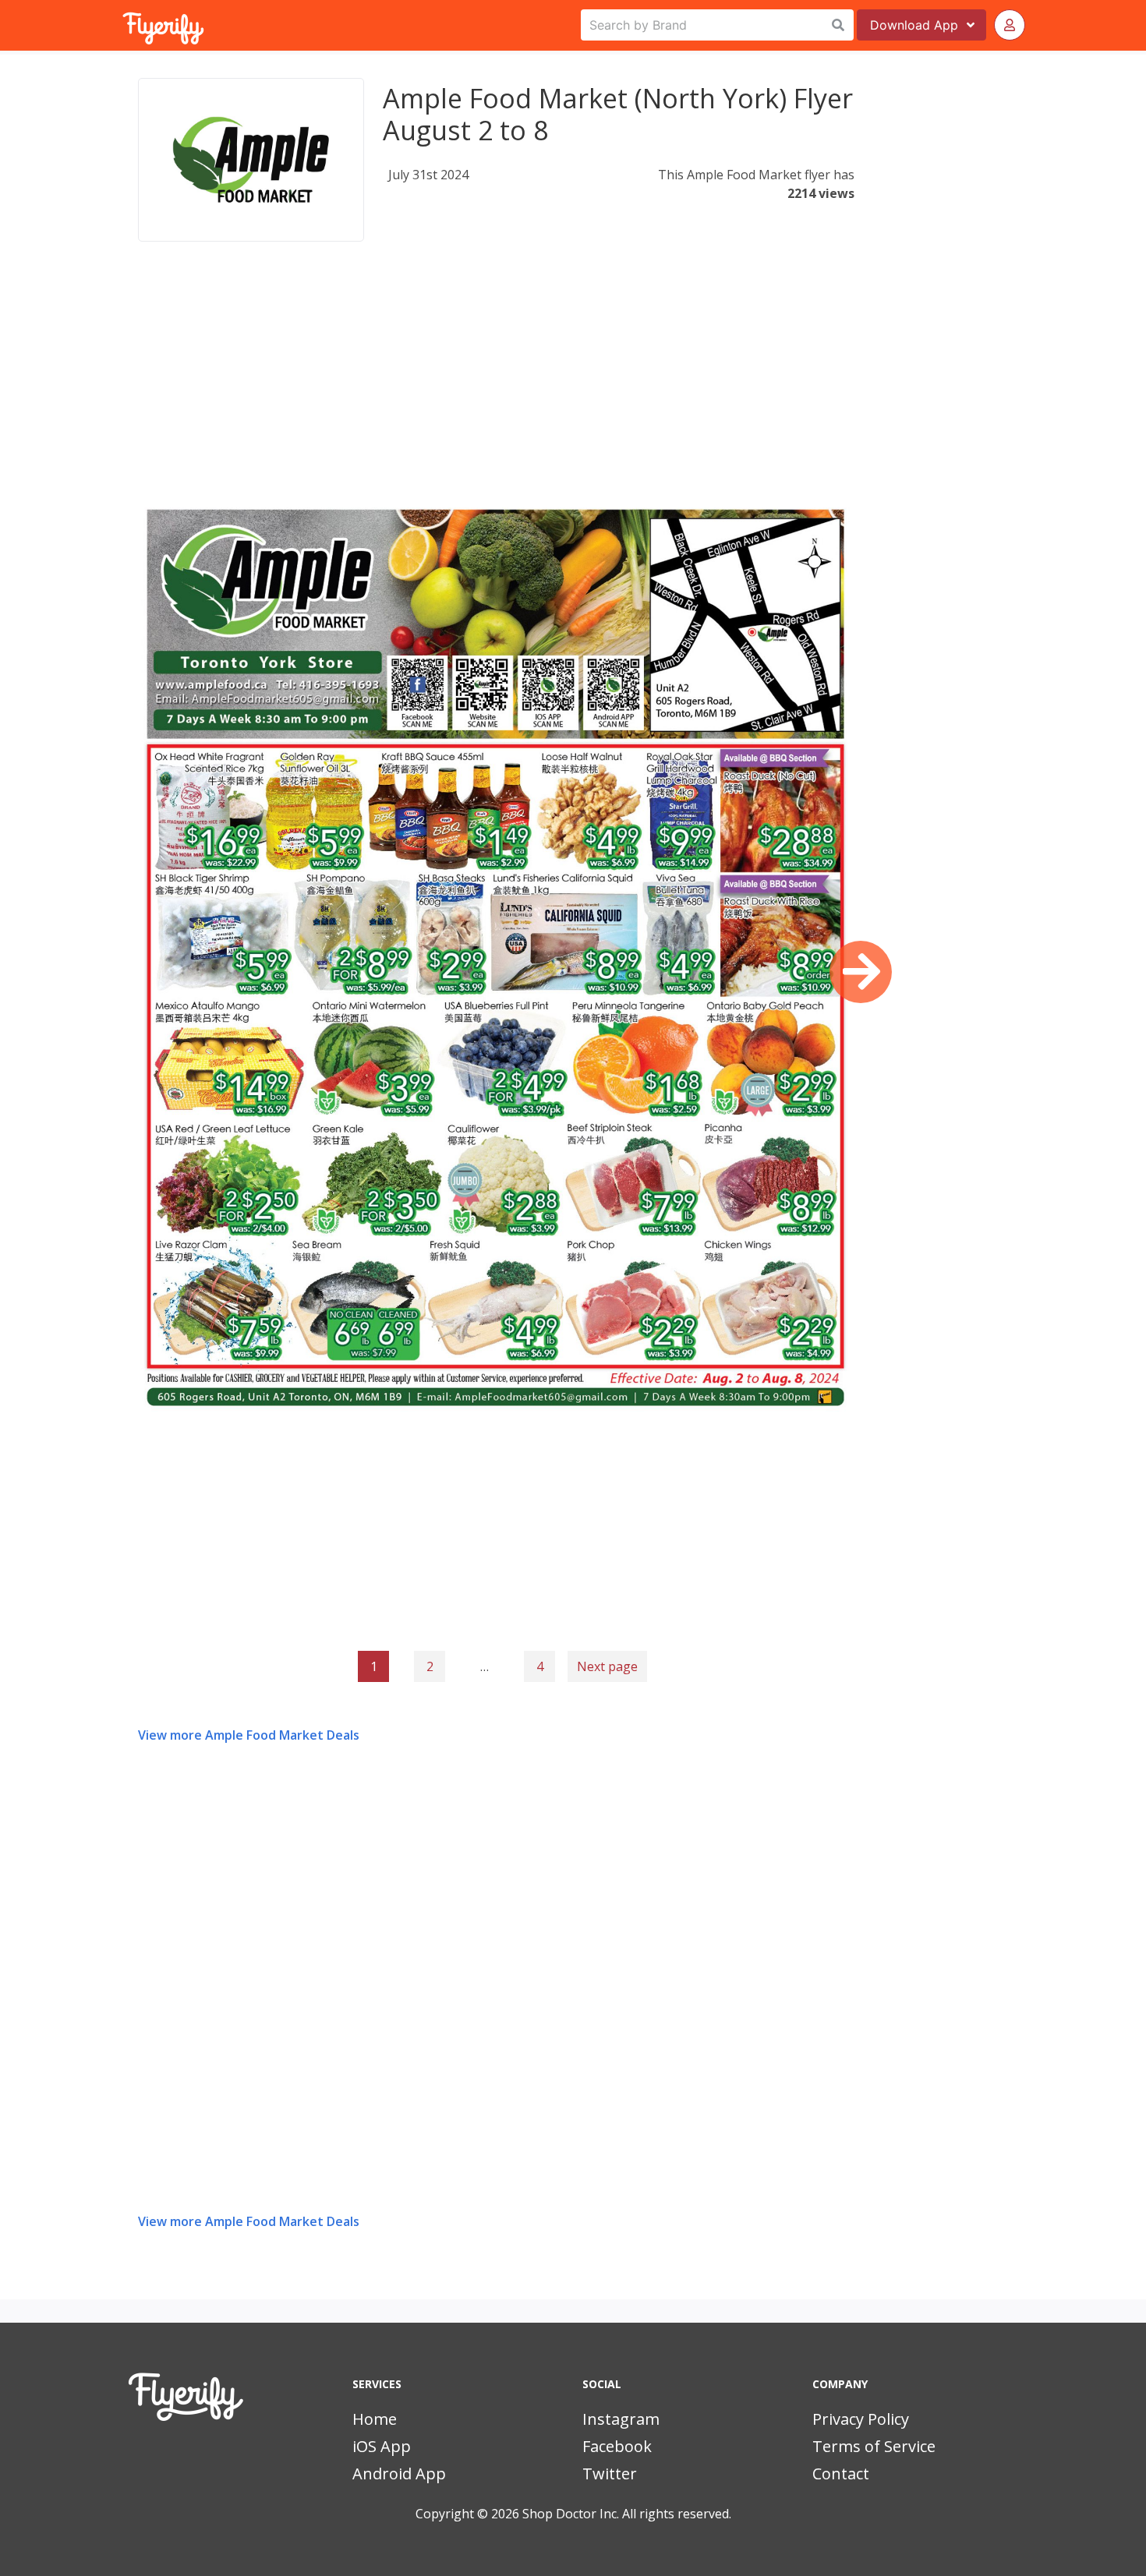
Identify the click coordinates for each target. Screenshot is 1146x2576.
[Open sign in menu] (1010, 25)
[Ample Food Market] (251, 160)
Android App (399, 2474)
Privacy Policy (861, 2419)
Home (375, 2419)
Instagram (621, 2419)
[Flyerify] (124, 25)
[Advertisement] (496, 385)
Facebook (617, 2446)
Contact (841, 2474)
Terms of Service (874, 2446)
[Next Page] (861, 972)
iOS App (382, 2446)
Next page (607, 1666)
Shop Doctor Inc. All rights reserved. (627, 2514)
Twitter (610, 2474)
